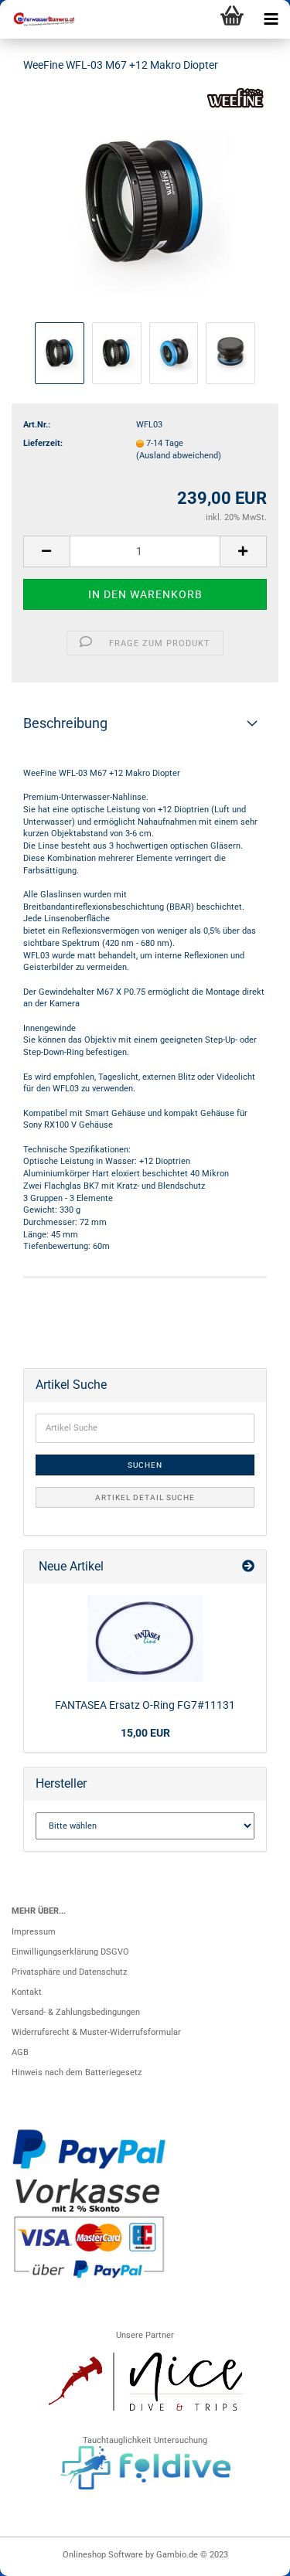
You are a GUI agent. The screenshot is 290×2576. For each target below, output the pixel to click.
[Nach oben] (247, 2557)
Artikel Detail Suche (145, 1497)
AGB (20, 2052)
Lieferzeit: (43, 443)
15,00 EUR (145, 1733)
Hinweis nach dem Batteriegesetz (77, 2072)
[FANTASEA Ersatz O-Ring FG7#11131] (145, 1638)
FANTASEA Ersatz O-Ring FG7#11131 (145, 1705)
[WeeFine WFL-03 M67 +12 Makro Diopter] (145, 202)
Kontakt (27, 1992)
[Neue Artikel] (248, 1567)
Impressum (34, 1932)
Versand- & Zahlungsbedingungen (76, 2012)
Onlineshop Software (103, 2555)
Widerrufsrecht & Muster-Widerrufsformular (96, 2032)
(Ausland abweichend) (179, 456)
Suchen (145, 1465)
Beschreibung (65, 723)
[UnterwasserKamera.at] (39, 19)
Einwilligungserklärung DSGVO (70, 1952)
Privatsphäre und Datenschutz (69, 1972)
